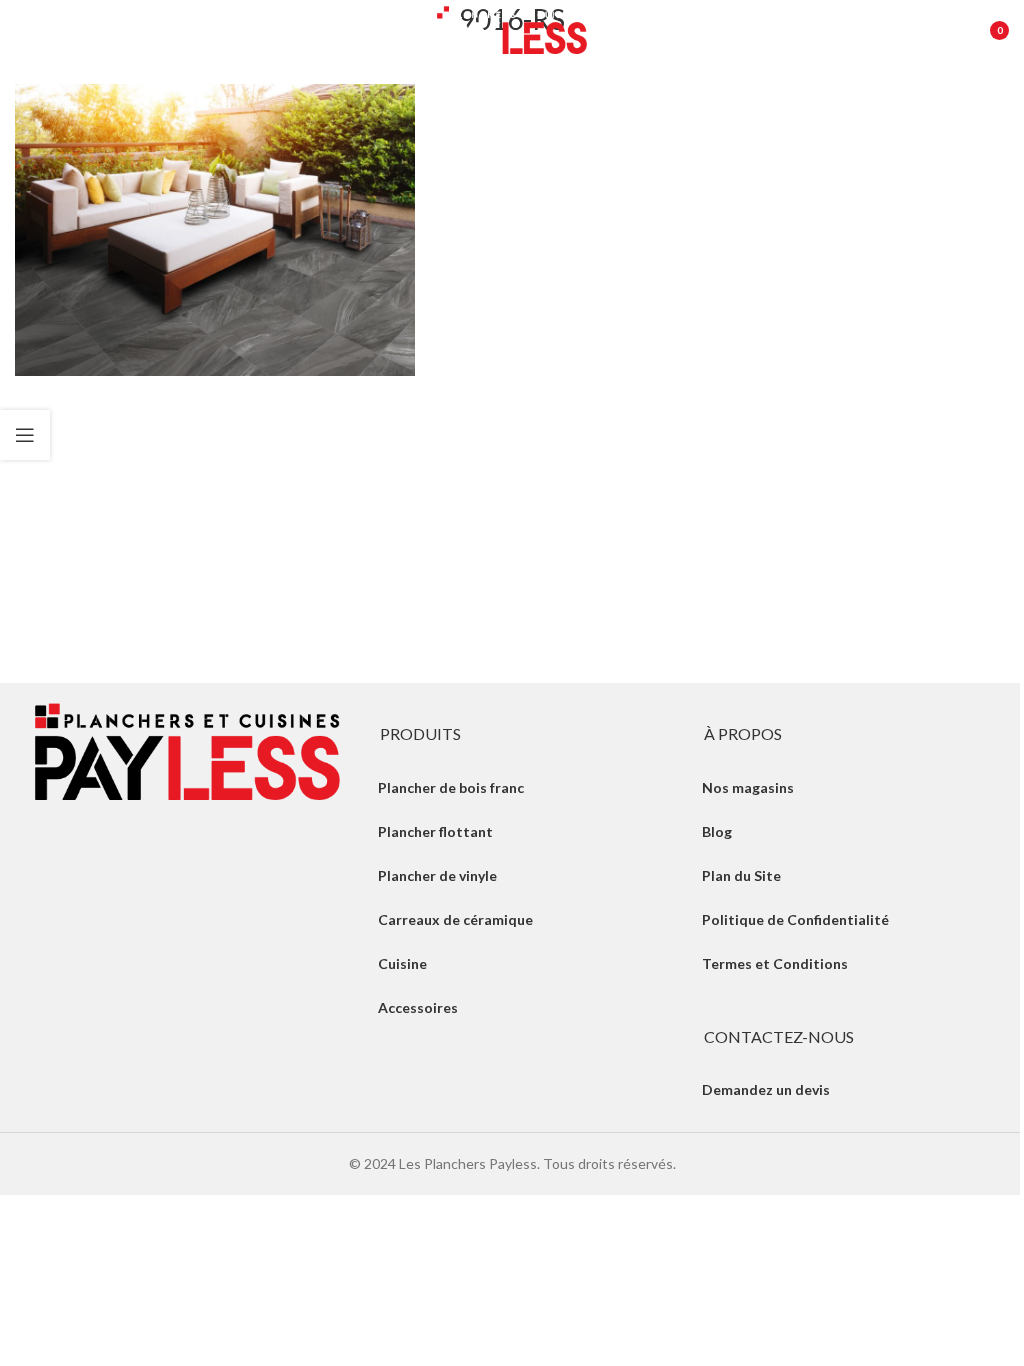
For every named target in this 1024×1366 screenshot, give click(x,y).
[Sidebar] (25, 435)
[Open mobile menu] (25, 30)
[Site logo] (512, 28)
